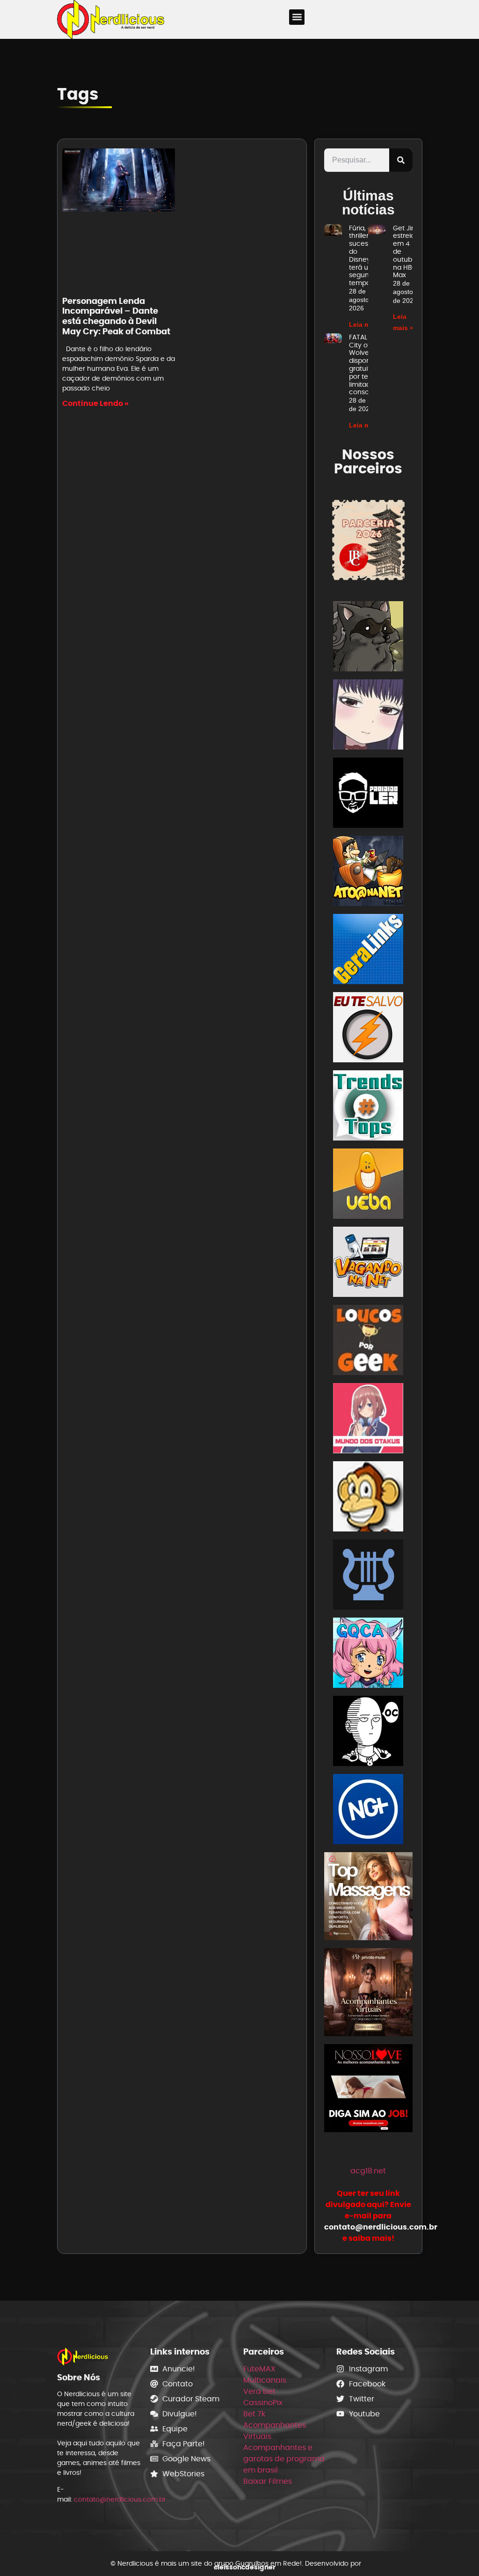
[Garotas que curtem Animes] (368, 1654)
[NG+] (368, 1811)
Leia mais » (367, 324)
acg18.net (368, 2171)
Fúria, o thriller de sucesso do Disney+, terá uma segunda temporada (367, 256)
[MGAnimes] (368, 716)
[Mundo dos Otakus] (368, 1420)
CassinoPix (263, 2403)
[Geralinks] (368, 951)
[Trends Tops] (368, 1107)
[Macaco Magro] (368, 1498)
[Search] (401, 160)
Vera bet (259, 2391)
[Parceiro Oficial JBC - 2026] (368, 540)
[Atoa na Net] (368, 872)
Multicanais (265, 2380)
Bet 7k (254, 2414)
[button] (297, 17)
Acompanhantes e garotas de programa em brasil (284, 2459)
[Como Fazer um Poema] (368, 1576)
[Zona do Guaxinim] (368, 638)
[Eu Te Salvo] (368, 1029)
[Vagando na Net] (368, 1263)
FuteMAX (259, 2369)
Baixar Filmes (268, 2481)
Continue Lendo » (95, 403)
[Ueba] (368, 1185)
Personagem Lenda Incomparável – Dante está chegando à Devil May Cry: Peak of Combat (116, 316)
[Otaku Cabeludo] (368, 1733)
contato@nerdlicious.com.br (120, 2499)
